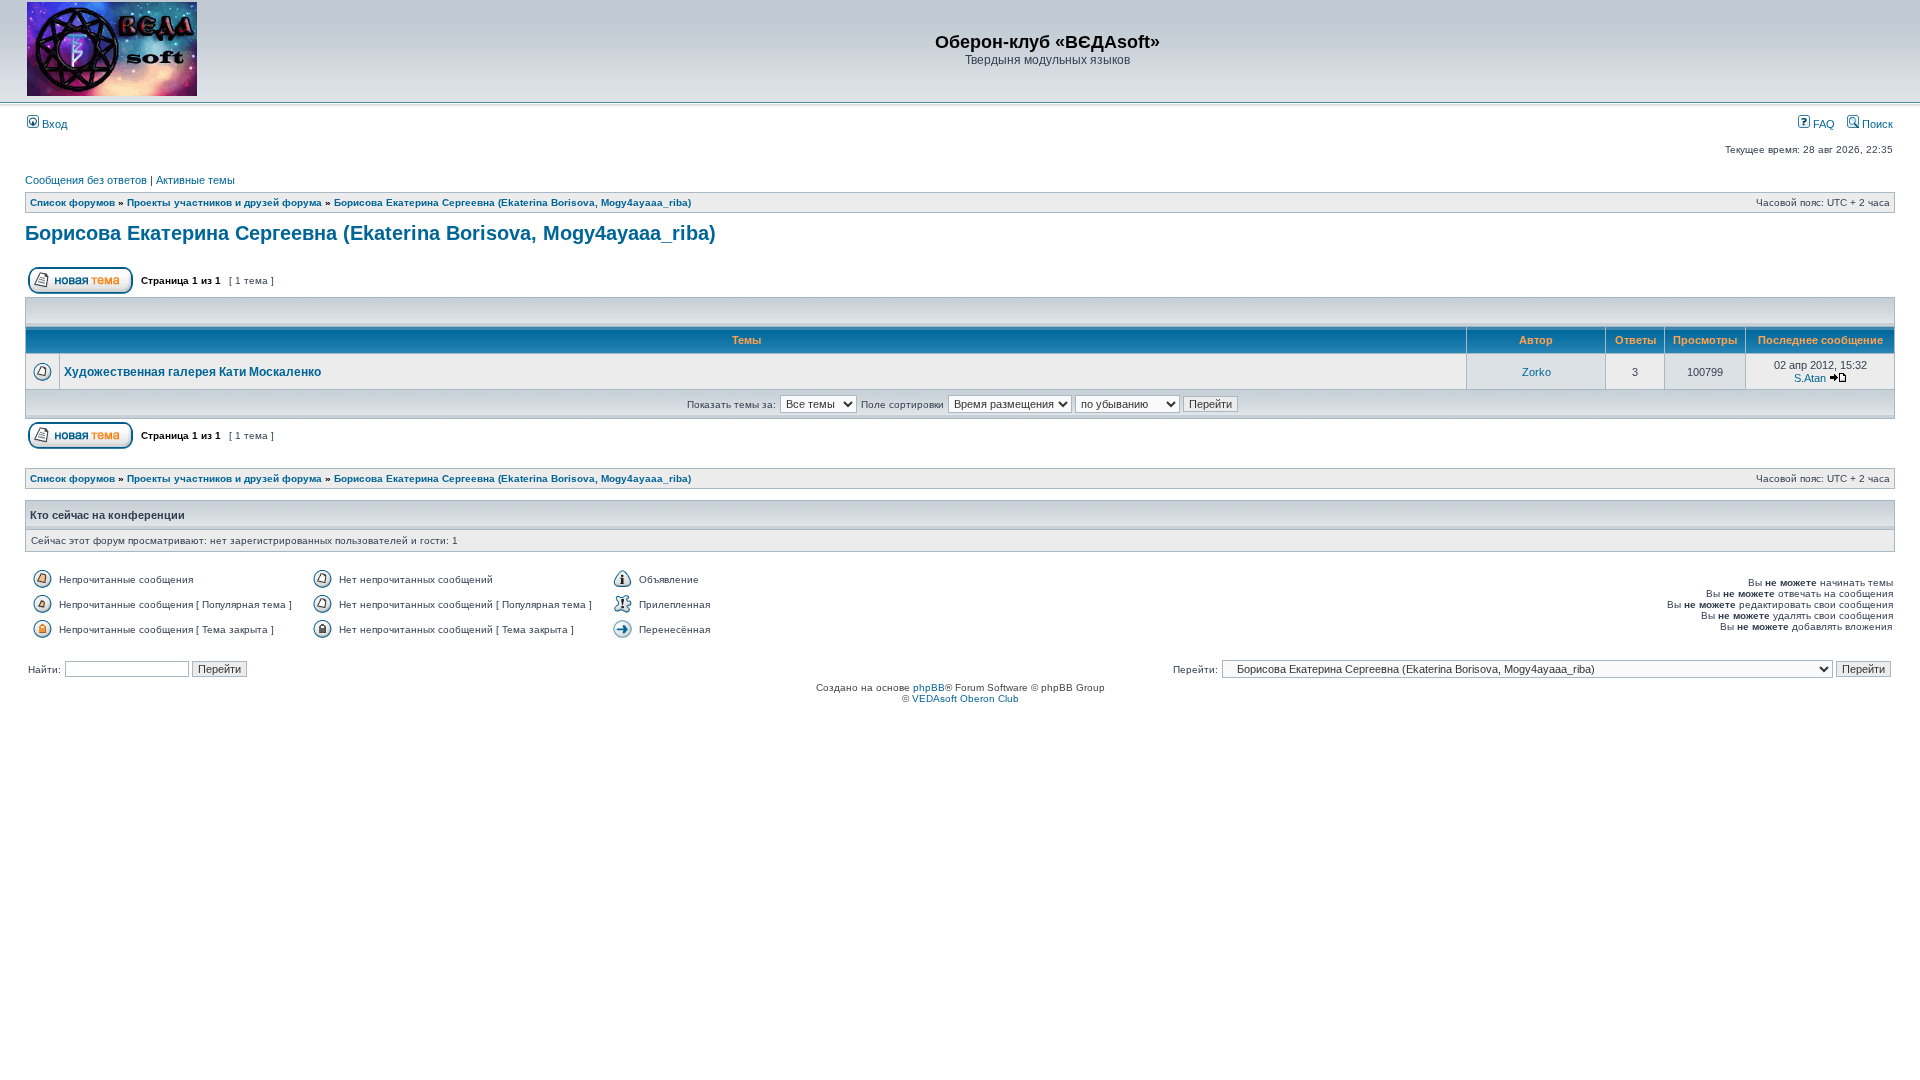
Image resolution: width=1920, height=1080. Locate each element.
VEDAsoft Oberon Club (965, 698)
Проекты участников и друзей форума (224, 202)
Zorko (1536, 372)
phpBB (929, 687)
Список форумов (72, 202)
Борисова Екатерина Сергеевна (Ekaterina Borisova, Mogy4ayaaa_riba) (512, 202)
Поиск (1876, 124)
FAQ (1822, 124)
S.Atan (1810, 378)
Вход (53, 124)
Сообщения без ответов (86, 180)
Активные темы (195, 180)
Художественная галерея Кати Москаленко (192, 372)
